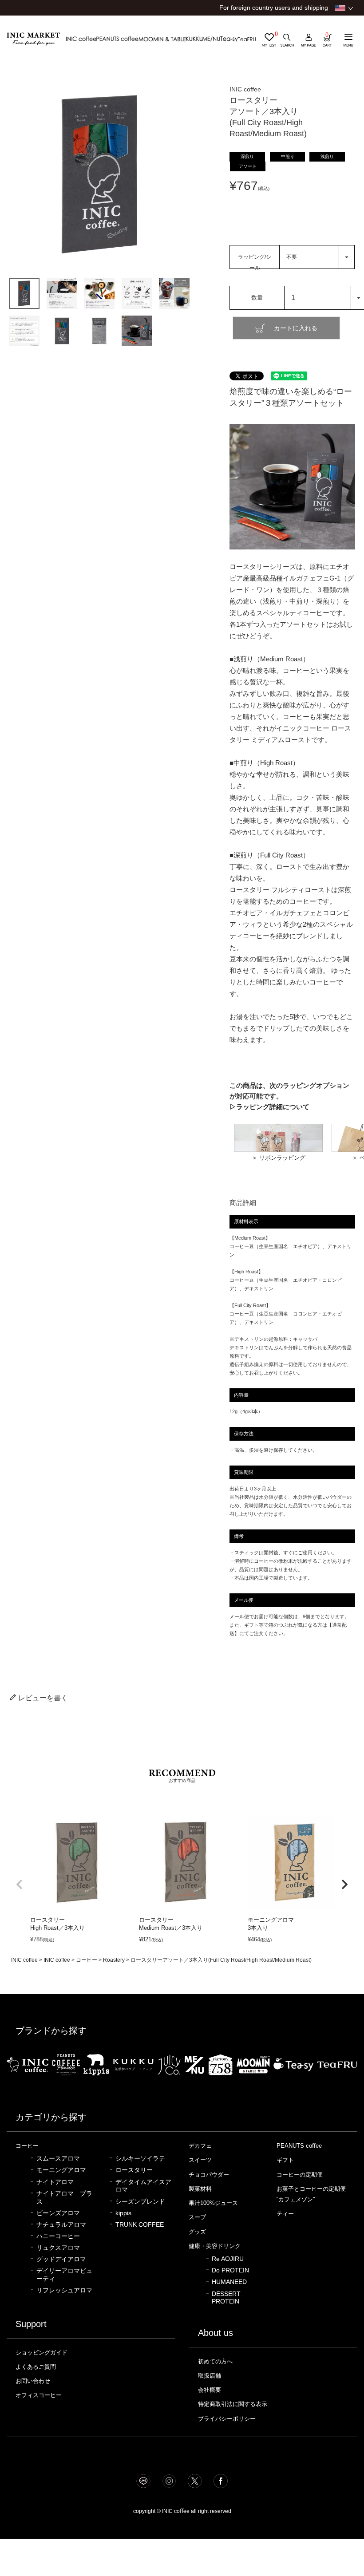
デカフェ (200, 2146)
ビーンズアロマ (58, 2213)
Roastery (114, 1960)
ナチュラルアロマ (61, 2225)
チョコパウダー (209, 2175)
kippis (123, 2213)
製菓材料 (200, 2189)
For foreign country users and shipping (274, 8)
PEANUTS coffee (299, 2146)
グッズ (197, 2232)
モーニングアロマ (61, 2170)
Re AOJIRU (228, 2259)
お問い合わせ (33, 2381)
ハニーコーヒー (58, 2236)
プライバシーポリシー (227, 2419)
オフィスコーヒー (39, 2395)
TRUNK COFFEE (140, 2225)
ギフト (285, 2160)
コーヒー (87, 1960)
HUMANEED (229, 2282)
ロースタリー (134, 2170)
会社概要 (210, 2390)
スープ (197, 2217)
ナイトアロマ (55, 2182)
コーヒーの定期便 (300, 2175)
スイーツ (200, 2160)
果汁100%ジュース (213, 2203)
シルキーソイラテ (140, 2159)
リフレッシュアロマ (64, 2290)
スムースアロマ (58, 2159)
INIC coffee (24, 1960)
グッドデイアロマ (61, 2259)
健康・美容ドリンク (215, 2246)
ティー (285, 2214)
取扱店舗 (210, 2376)
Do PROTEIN (230, 2270)
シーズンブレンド (140, 2202)
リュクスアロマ (58, 2248)
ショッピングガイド (42, 2353)
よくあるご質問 (36, 2367)
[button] (20, 1885)
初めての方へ (215, 2361)
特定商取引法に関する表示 (233, 2404)
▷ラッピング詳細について (269, 1107)
